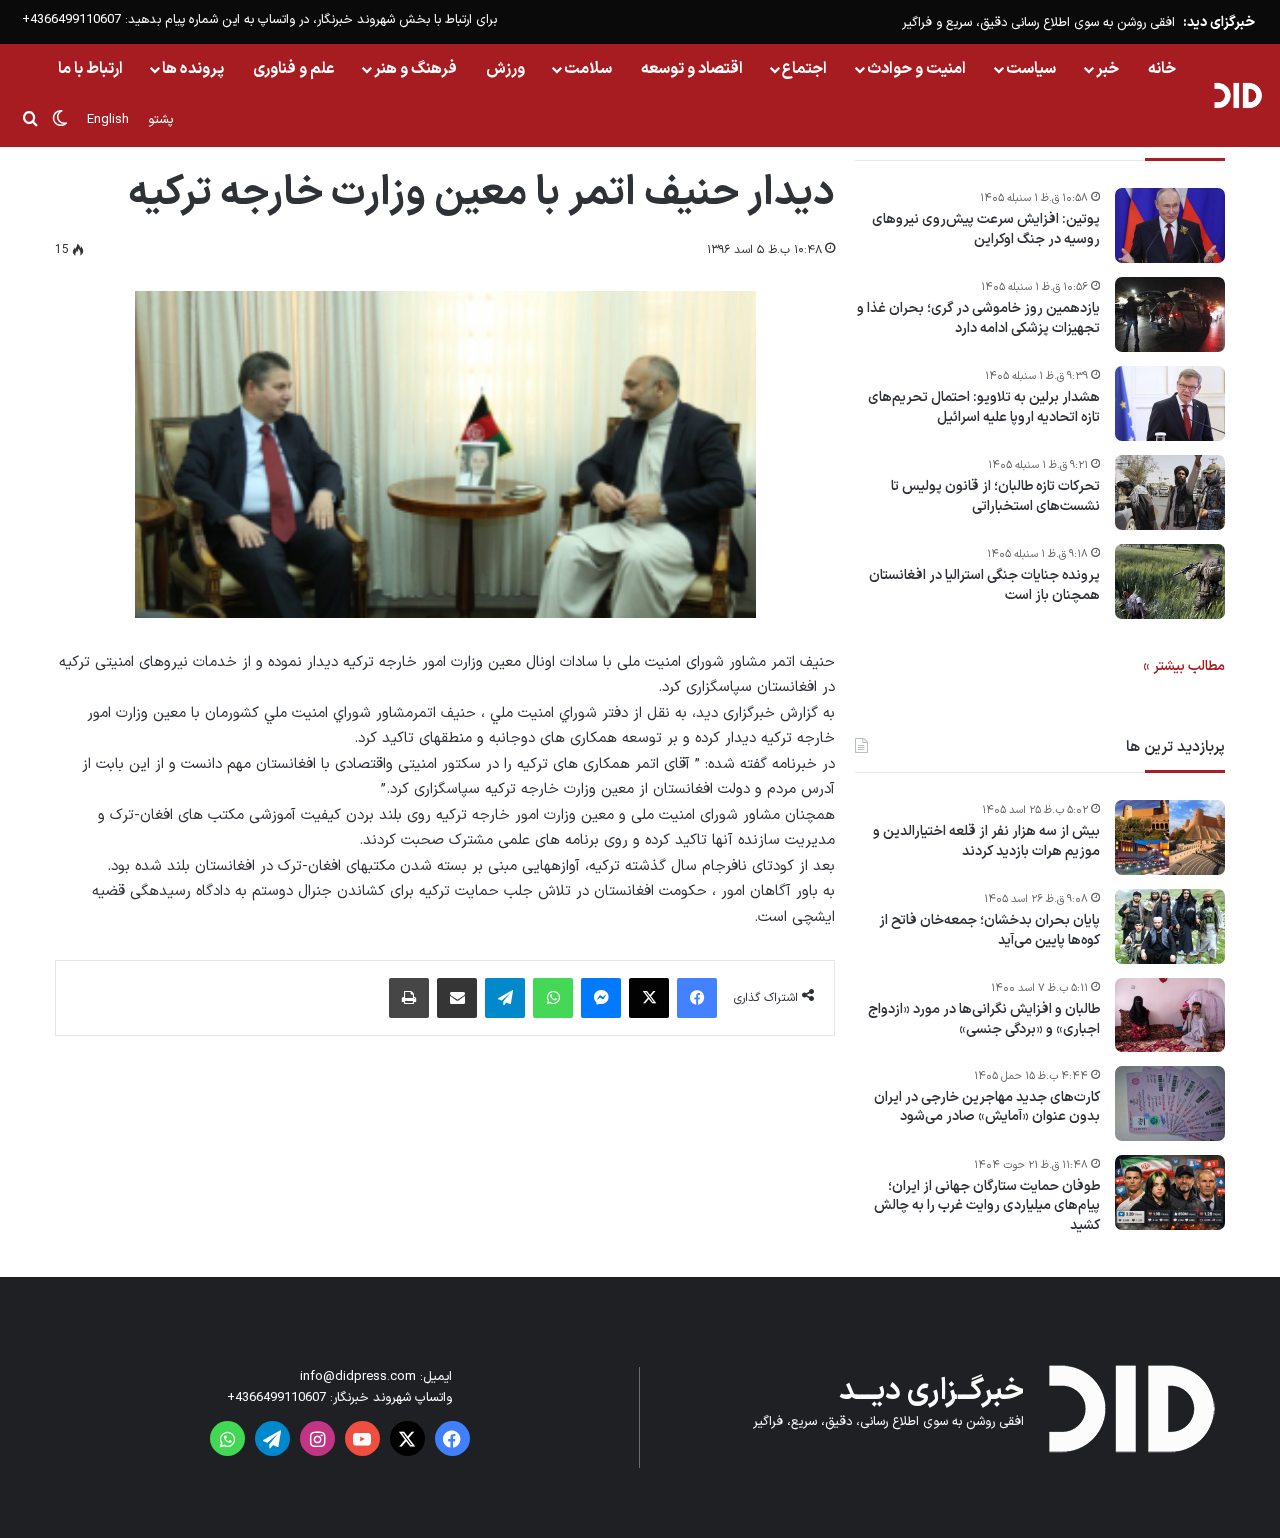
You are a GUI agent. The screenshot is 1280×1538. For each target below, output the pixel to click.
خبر (1107, 69)
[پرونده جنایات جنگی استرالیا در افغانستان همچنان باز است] (1170, 581)
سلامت (588, 69)
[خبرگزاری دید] (1237, 95)
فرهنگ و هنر (415, 69)
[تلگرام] (505, 998)
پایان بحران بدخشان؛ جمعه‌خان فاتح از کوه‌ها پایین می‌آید (989, 930)
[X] (649, 998)
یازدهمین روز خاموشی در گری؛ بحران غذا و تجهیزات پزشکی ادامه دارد (978, 318)
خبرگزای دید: (1219, 22)
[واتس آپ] (553, 998)
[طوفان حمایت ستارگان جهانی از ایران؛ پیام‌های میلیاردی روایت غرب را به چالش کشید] (1170, 1192)
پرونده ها (193, 69)
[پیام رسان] (601, 998)
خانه (1162, 69)
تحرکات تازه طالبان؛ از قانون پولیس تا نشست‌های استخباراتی (995, 496)
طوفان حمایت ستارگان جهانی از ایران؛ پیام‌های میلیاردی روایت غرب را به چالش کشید (987, 1206)
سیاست (1031, 69)
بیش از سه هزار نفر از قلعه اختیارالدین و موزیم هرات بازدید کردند (986, 841)
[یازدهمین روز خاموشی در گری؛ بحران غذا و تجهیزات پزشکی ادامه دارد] (1170, 314)
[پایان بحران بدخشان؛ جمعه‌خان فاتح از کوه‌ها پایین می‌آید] (1170, 926)
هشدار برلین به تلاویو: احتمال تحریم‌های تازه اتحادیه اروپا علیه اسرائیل (984, 407)
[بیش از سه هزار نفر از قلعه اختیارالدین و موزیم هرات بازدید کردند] (1170, 837)
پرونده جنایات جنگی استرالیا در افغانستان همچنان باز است (984, 585)
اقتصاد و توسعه (692, 69)
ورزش (505, 69)
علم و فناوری (294, 69)
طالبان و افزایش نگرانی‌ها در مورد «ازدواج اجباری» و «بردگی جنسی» (984, 1019)
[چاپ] (409, 998)
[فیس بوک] (697, 998)
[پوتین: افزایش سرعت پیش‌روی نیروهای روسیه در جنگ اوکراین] (1170, 225)
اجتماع (804, 69)
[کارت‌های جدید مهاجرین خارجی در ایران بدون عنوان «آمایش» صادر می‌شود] (1170, 1103)
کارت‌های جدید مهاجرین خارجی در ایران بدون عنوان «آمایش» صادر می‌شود (987, 1107)
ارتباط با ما (90, 69)
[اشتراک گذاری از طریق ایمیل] (457, 998)
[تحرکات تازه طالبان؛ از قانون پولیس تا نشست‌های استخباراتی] (1170, 492)
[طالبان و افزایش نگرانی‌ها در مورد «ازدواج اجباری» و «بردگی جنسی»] (1170, 1015)
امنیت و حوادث (916, 69)
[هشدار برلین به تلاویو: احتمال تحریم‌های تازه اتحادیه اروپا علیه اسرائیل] (1170, 403)
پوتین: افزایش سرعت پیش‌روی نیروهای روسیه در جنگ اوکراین (986, 229)
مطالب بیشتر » (1184, 666)
